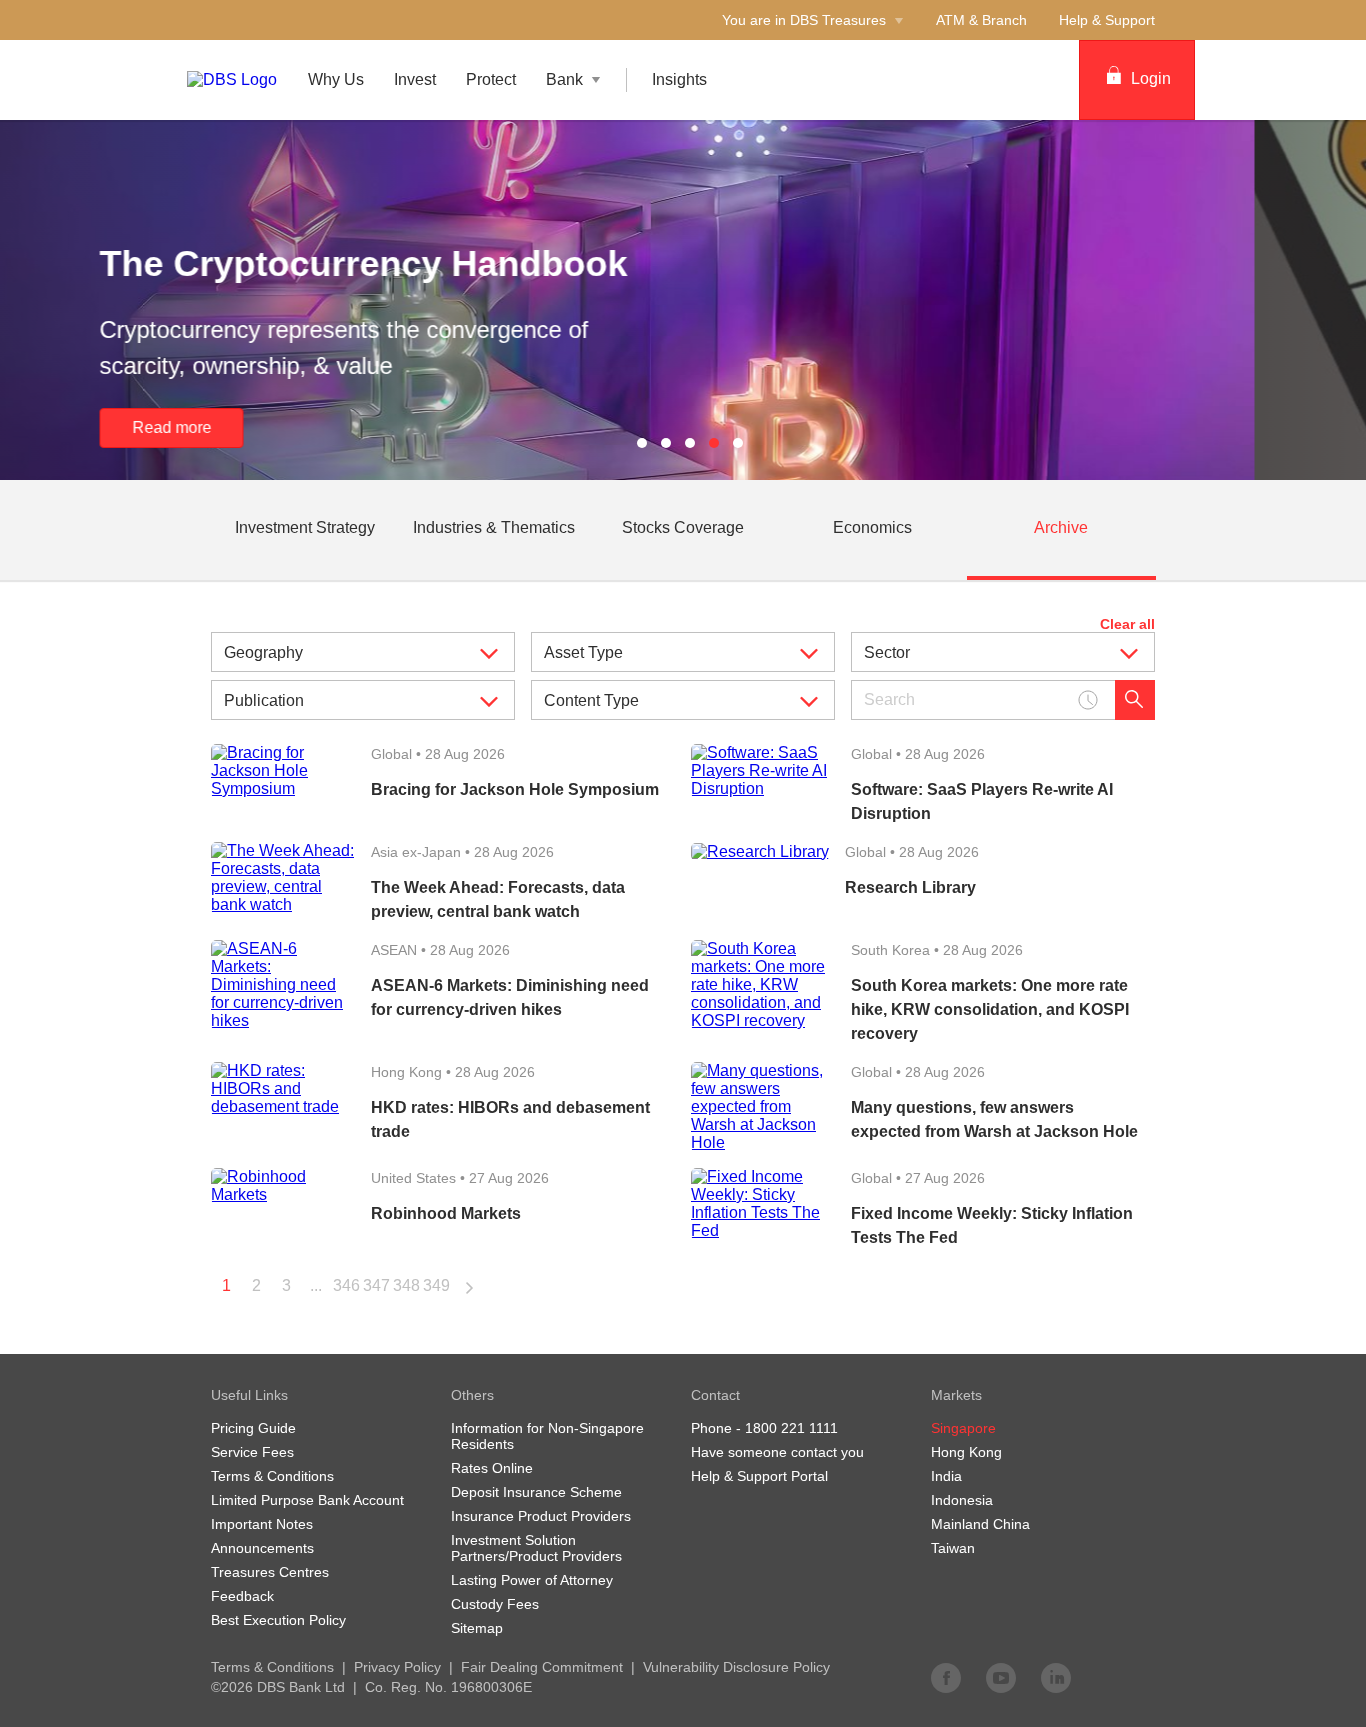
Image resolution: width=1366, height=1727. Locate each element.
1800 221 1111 (791, 1428)
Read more (283, 427)
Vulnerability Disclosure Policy (736, 1667)
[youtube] (1001, 1677)
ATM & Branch (981, 20)
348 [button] (406, 1285)
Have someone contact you (777, 1452)
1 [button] (226, 1285)
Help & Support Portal (759, 1476)
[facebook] (946, 1677)
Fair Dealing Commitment (542, 1667)
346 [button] (346, 1285)
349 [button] (436, 1285)
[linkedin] (1056, 1677)
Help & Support (1107, 20)
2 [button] (256, 1285)
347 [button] (376, 1285)
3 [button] (286, 1285)
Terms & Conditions (272, 1667)
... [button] (316, 1285)
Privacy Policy (397, 1667)
